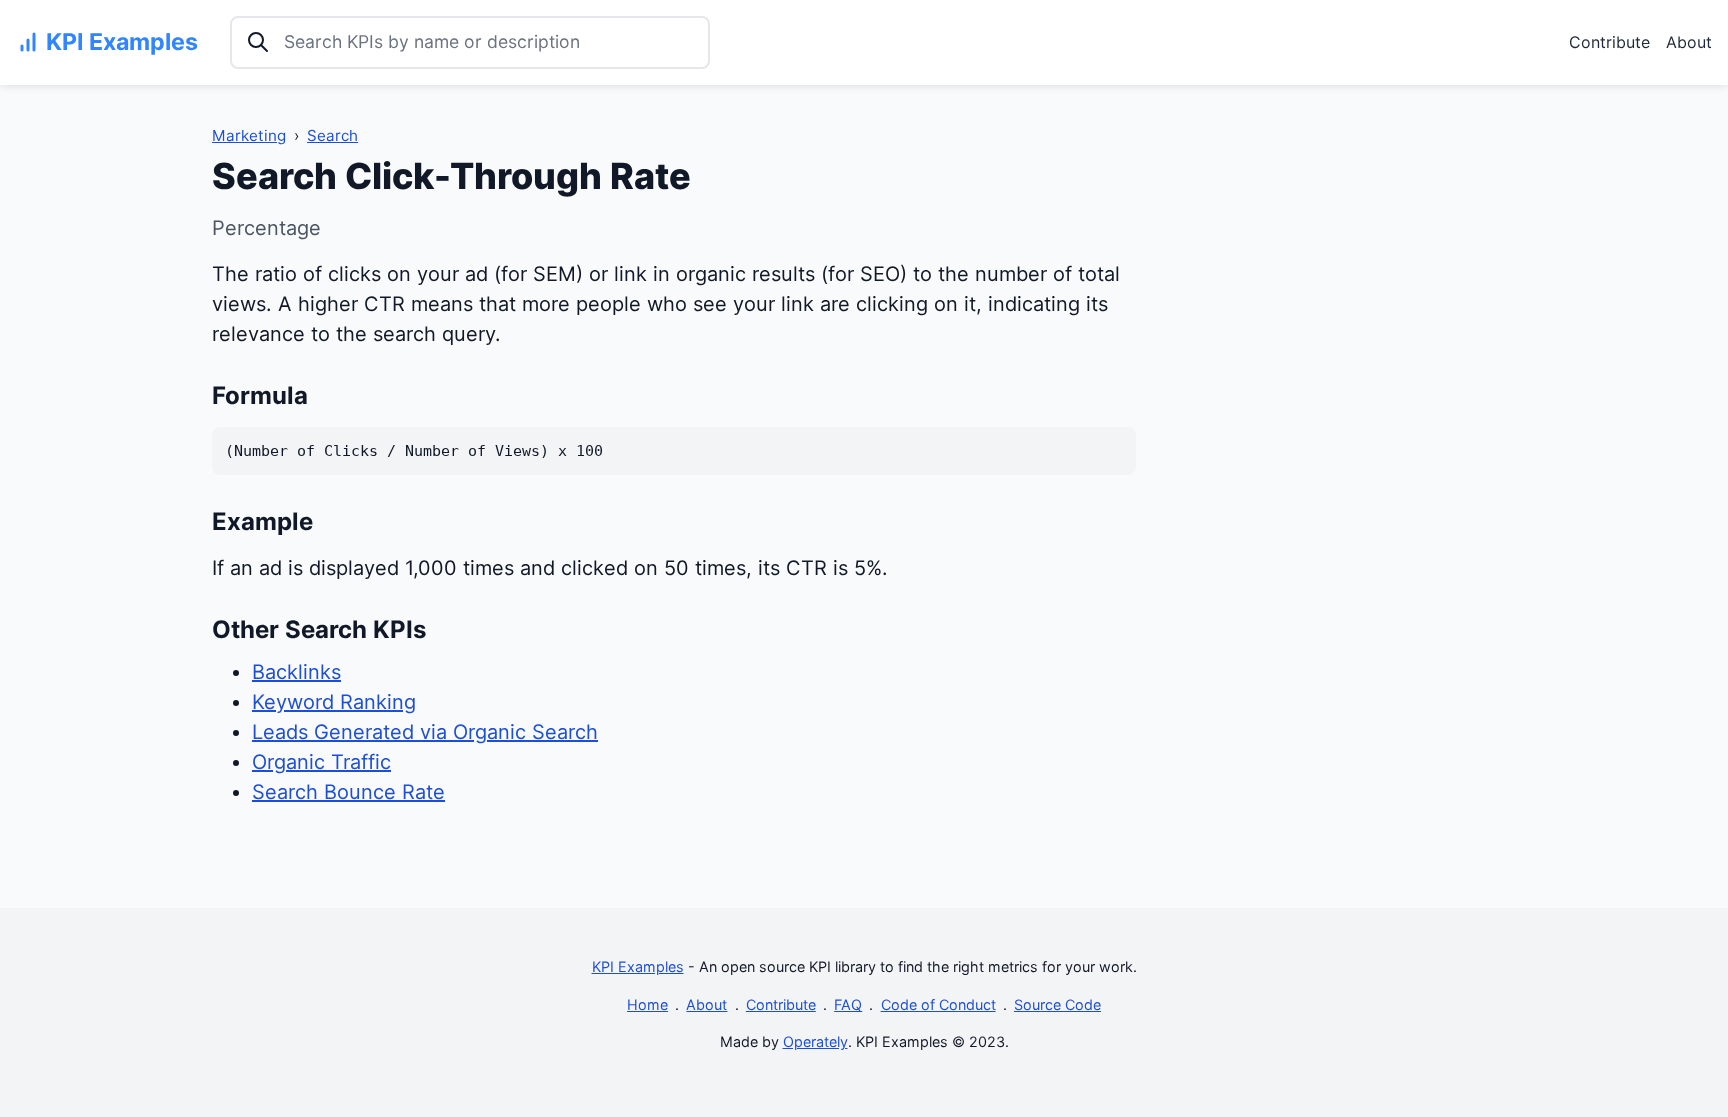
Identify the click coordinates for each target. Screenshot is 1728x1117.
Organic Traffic (321, 762)
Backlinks (296, 672)
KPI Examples (638, 966)
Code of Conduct (938, 1004)
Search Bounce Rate (348, 792)
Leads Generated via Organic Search (425, 732)
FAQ (848, 1004)
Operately (815, 1041)
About (1689, 42)
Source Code (1057, 1004)
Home (647, 1004)
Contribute (1609, 42)
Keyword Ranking (334, 702)
